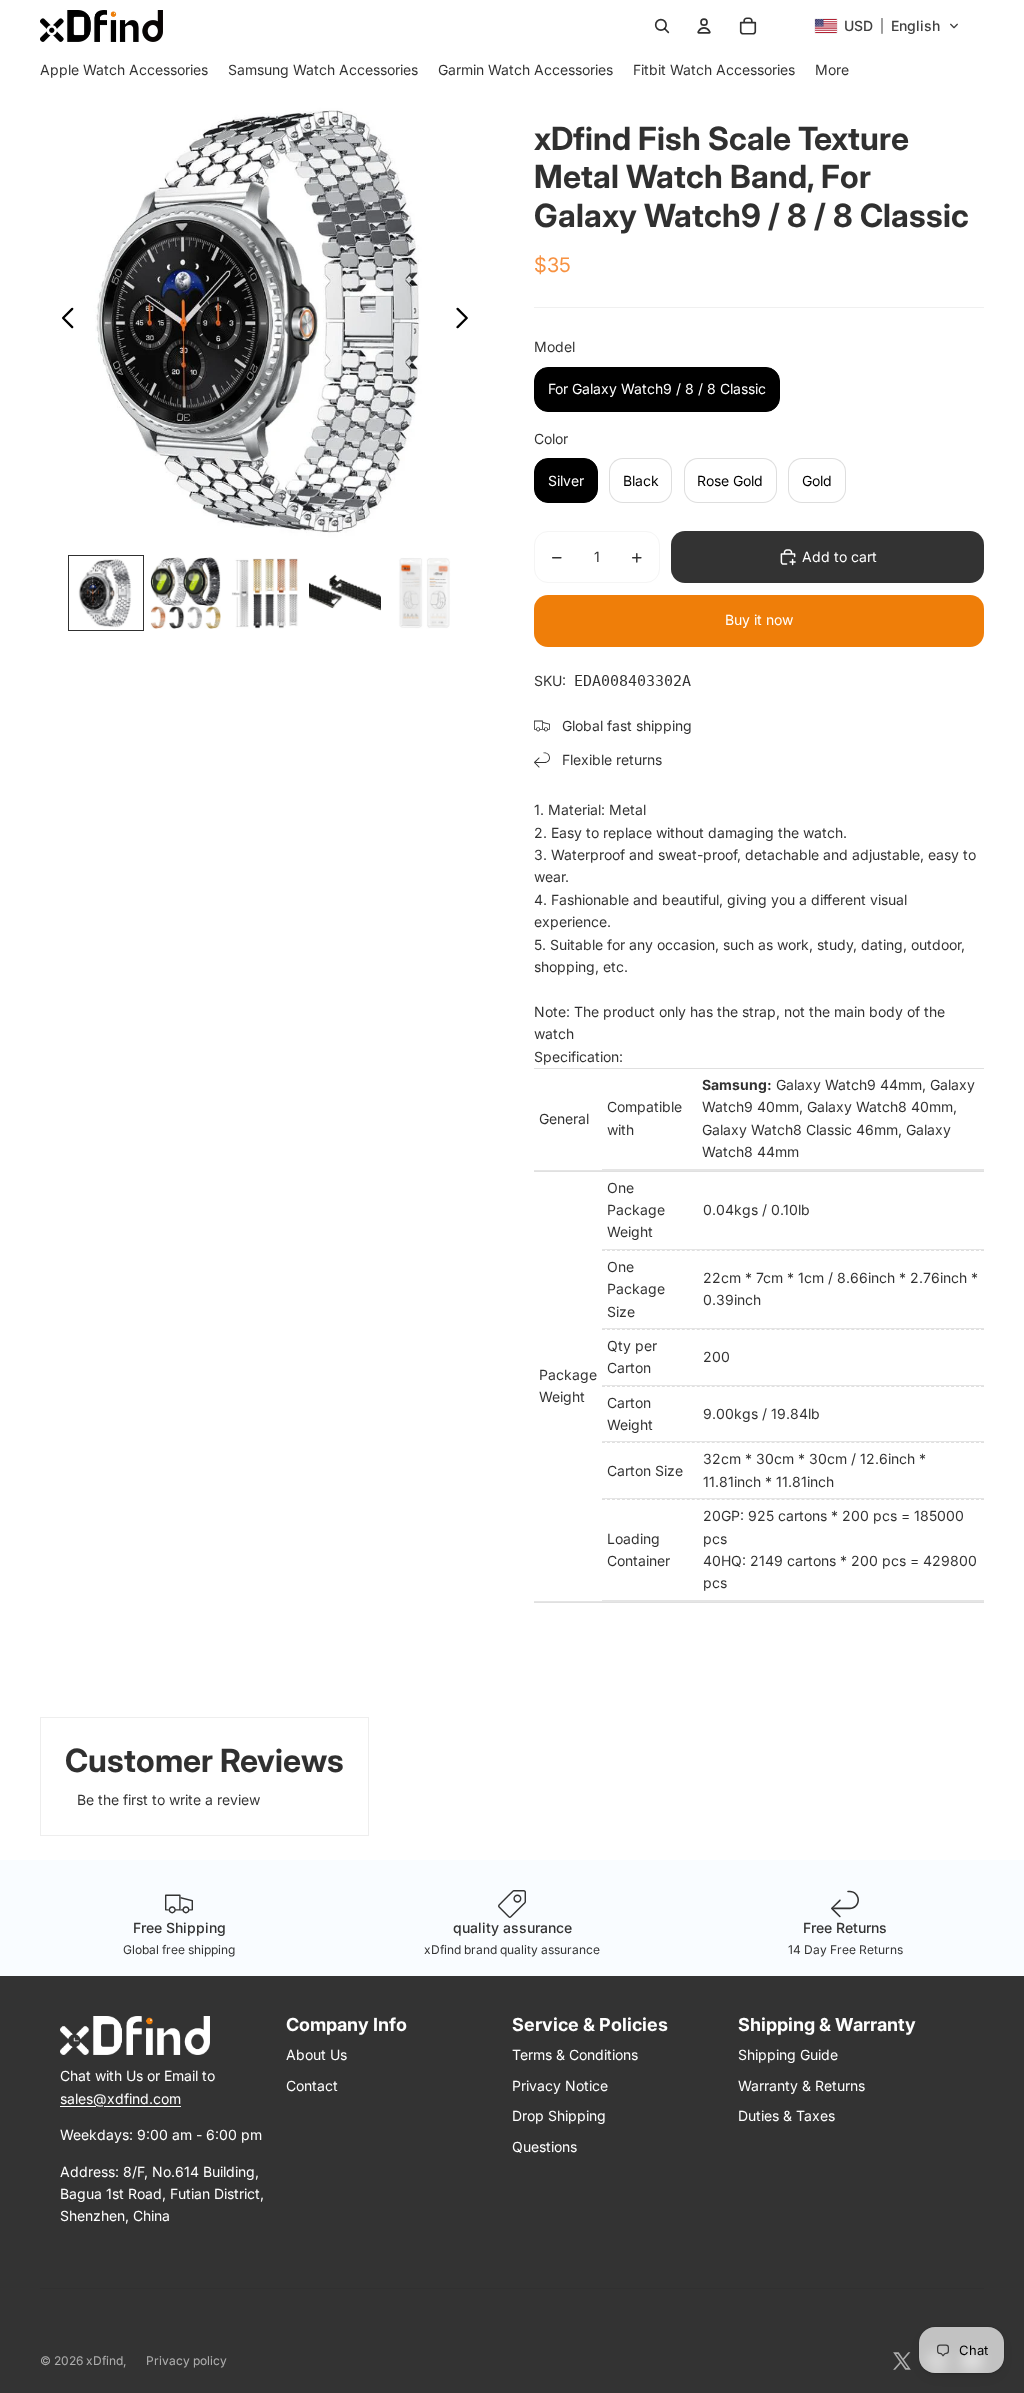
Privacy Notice (560, 2085)
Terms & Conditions (575, 2054)
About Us (316, 2054)
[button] (887, 26)
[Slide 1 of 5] (106, 593)
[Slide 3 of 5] (265, 593)
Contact (312, 2085)
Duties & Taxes (786, 2115)
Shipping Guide (788, 2054)
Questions (544, 2146)
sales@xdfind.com (120, 2098)
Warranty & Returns (801, 2085)
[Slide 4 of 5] (345, 593)
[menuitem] (124, 70)
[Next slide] (467, 321)
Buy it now (759, 619)
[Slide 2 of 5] (186, 593)
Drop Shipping (559, 2115)
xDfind (104, 2360)
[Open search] (662, 26)
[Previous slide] (62, 321)
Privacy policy (186, 2360)
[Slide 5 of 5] (425, 593)
